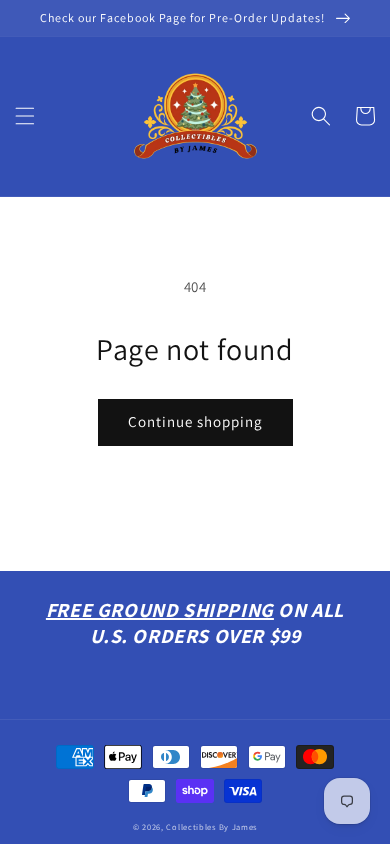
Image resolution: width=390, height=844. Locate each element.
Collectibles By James (211, 826)
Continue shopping (195, 421)
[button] (25, 116)
